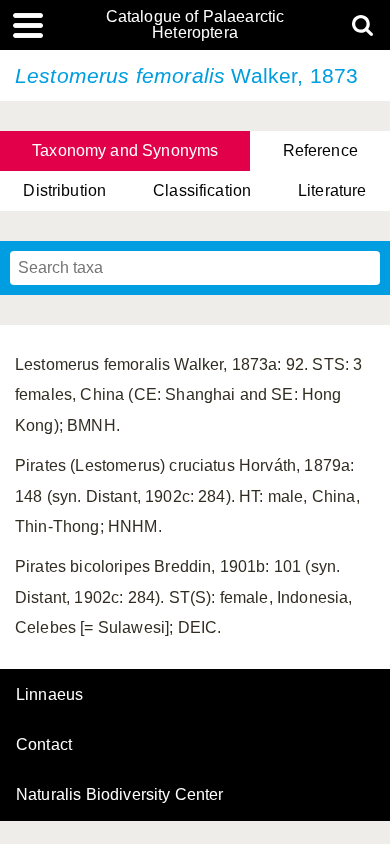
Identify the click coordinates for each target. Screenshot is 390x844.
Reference (320, 150)
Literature (332, 190)
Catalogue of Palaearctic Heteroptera (195, 25)
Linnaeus (49, 695)
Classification (202, 190)
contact (44, 744)
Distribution (64, 190)
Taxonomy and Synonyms (125, 150)
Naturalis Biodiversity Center (120, 795)
